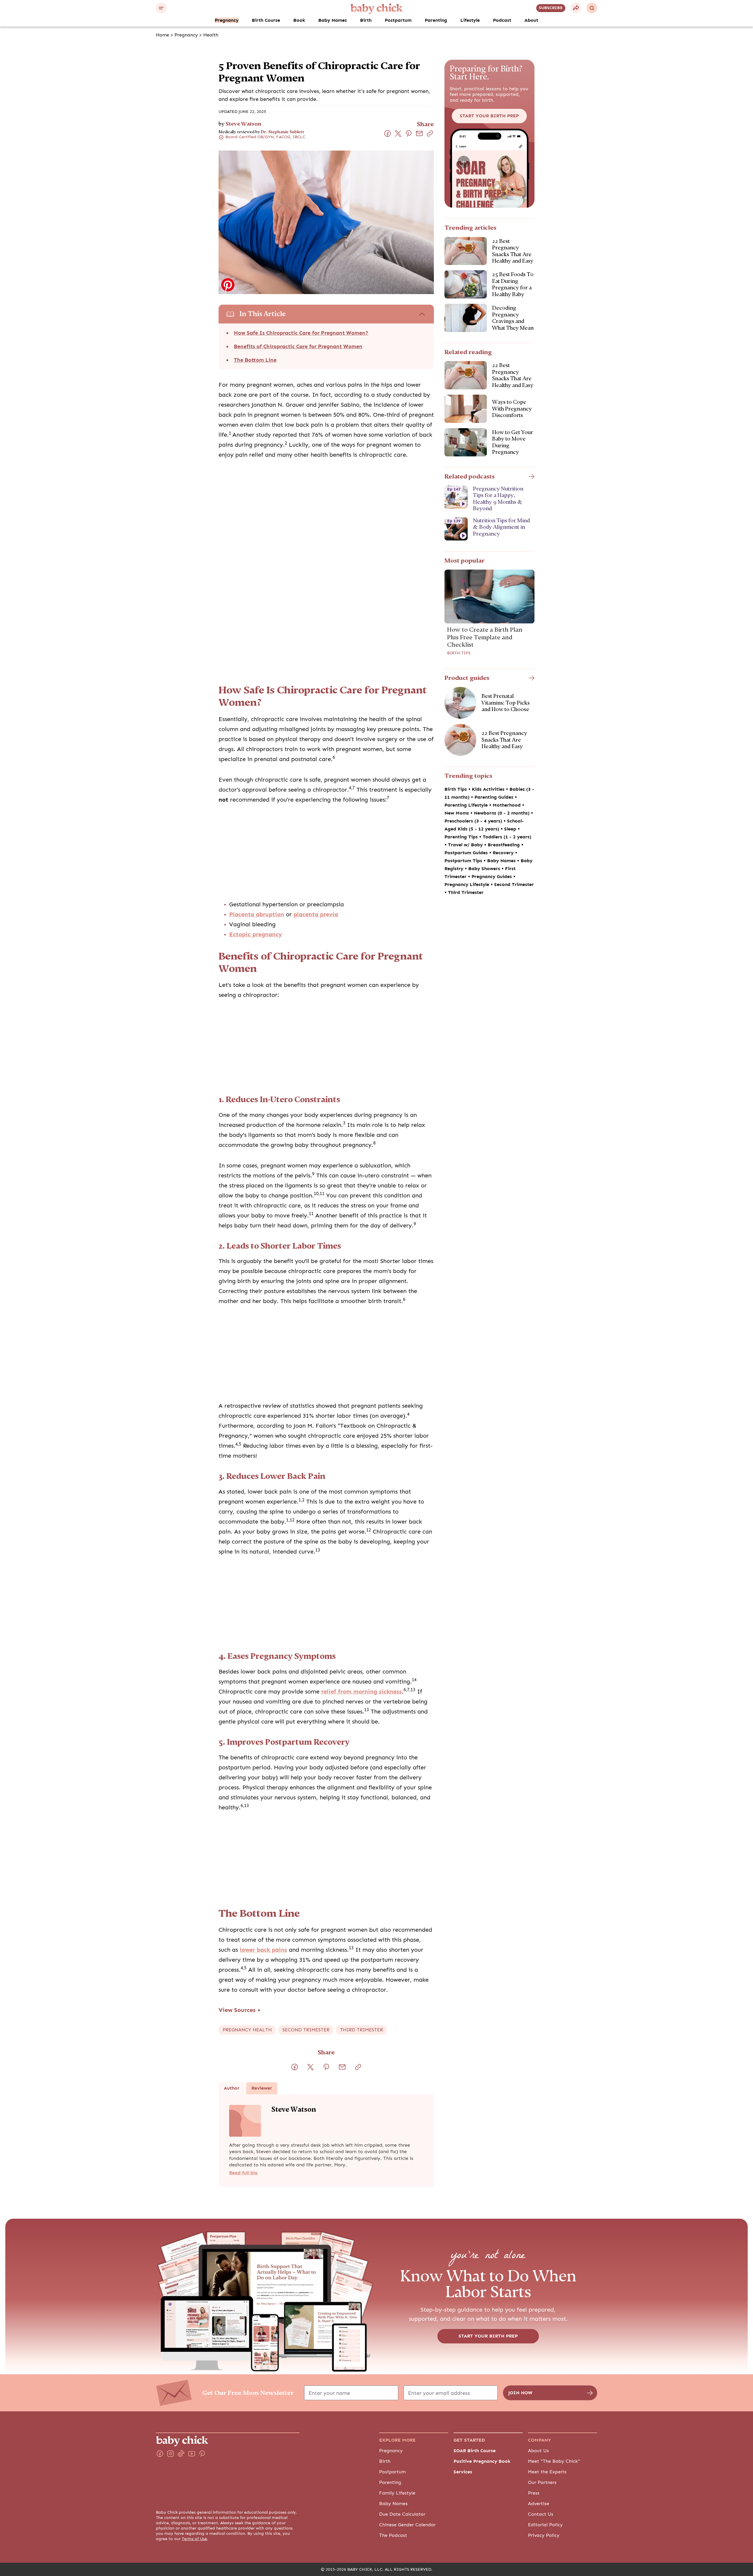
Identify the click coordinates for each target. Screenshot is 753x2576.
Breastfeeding (504, 845)
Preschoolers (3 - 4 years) (474, 821)
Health (211, 35)
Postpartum (398, 20)
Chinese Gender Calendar (407, 2525)
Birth (366, 20)
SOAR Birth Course (475, 2451)
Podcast (502, 20)
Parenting (436, 20)
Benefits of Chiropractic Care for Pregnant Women (298, 346)
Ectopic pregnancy (256, 934)
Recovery (504, 853)
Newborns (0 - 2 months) (502, 813)
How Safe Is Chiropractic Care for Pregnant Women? (301, 333)
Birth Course (266, 20)
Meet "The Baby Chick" (554, 2461)
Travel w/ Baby (466, 845)
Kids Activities (489, 789)
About (531, 20)
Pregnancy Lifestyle (468, 885)
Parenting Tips (462, 837)
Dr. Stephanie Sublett (283, 132)
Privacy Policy (544, 2535)
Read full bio (243, 2173)
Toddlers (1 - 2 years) (507, 837)
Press (534, 2493)
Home (163, 35)
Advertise (539, 2504)
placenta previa (316, 914)
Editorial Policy (545, 2525)
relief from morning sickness (361, 1692)
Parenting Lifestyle (467, 805)
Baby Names (333, 20)
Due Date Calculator (402, 2514)
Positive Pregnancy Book (482, 2461)
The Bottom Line (255, 360)
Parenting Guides (495, 797)
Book (299, 20)
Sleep (511, 829)
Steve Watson (243, 124)
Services (463, 2472)
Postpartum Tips (464, 861)
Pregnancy (227, 20)
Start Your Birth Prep (489, 116)
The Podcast (393, 2535)
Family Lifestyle (397, 2493)
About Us (538, 2451)
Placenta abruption (257, 914)
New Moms (457, 813)
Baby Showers (485, 869)
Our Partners (542, 2482)
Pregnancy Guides (492, 877)
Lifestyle (470, 20)
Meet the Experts (547, 2472)
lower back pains (263, 1950)
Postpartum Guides (467, 853)
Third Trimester (466, 892)
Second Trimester (514, 885)
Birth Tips (459, 653)
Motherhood (507, 805)
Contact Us (541, 2514)
